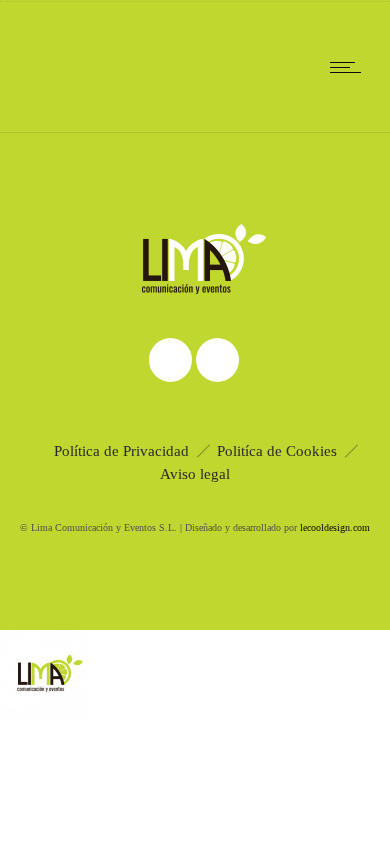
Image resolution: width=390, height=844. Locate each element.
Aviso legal (195, 474)
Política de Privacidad (121, 451)
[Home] (80, 107)
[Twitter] (217, 360)
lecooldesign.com (335, 527)
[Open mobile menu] (350, 67)
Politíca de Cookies (277, 451)
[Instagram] (170, 360)
